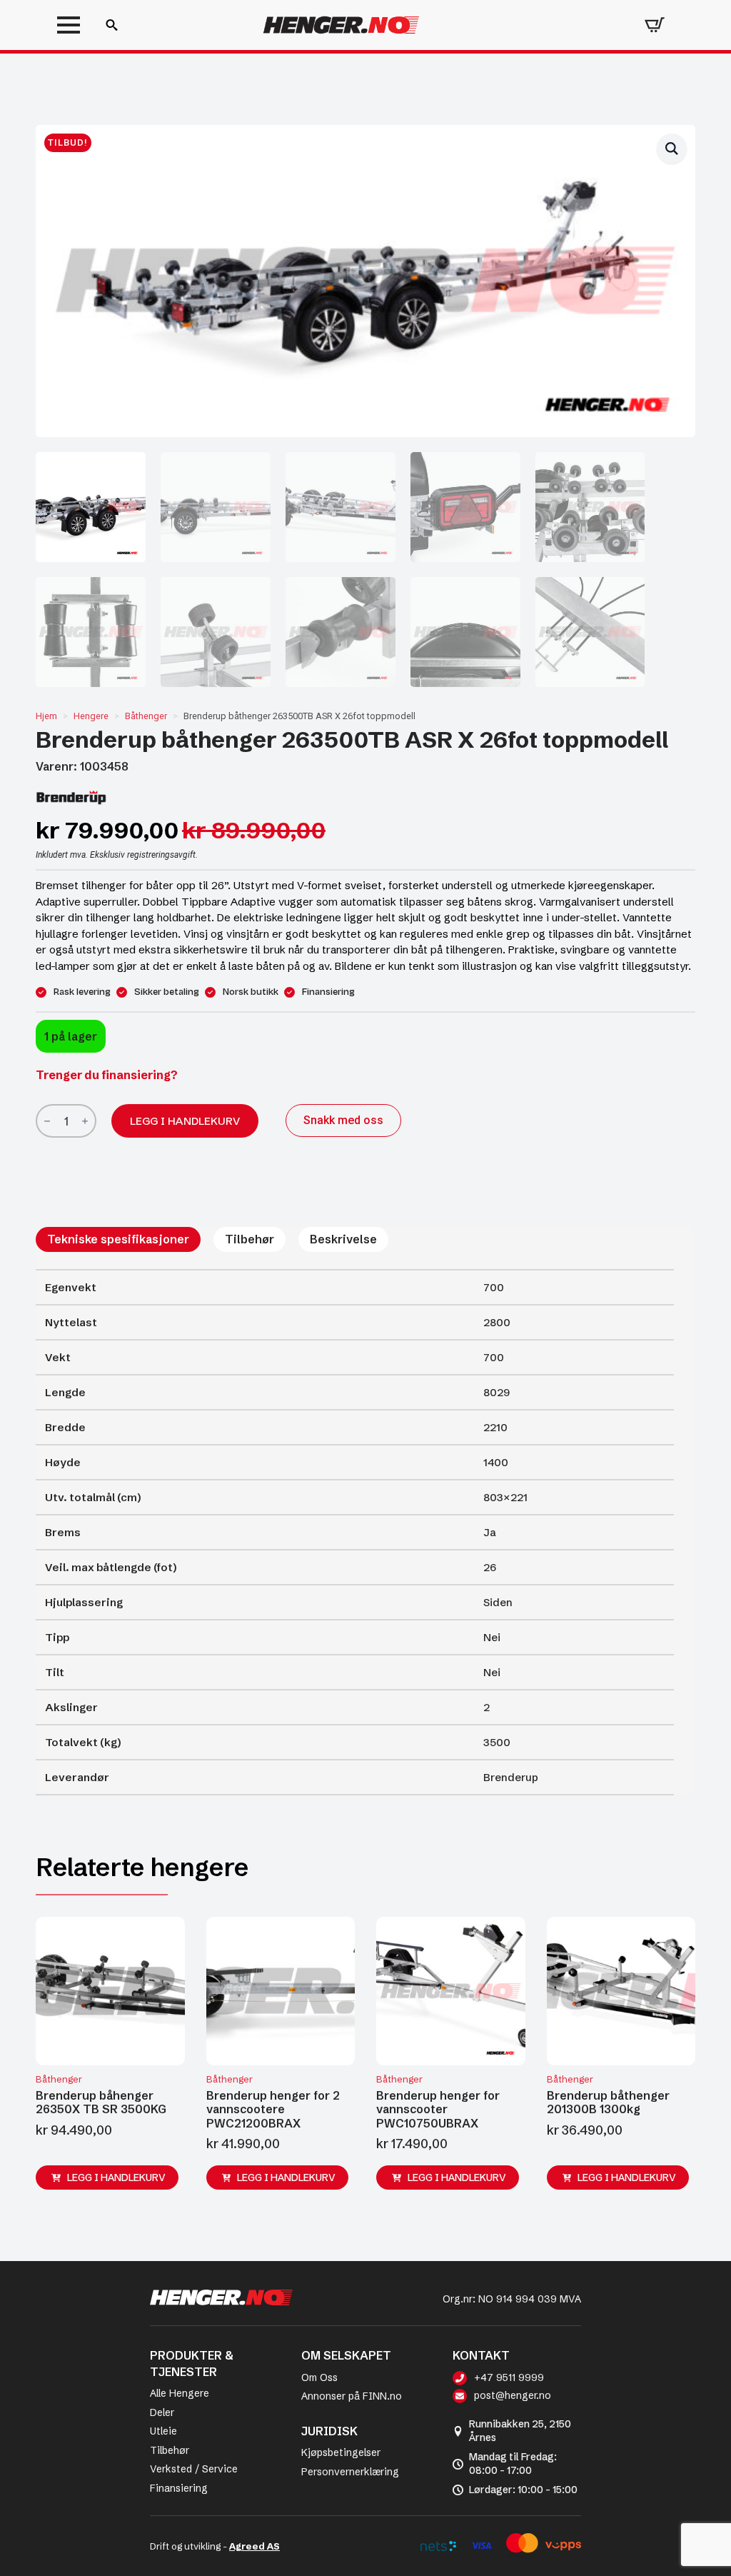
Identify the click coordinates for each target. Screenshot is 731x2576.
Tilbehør (170, 2450)
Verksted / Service (194, 2469)
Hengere (91, 716)
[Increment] (85, 1122)
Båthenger (146, 716)
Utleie (163, 2431)
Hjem (46, 716)
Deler (162, 2412)
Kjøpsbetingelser (341, 2452)
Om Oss (319, 2377)
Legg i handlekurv (185, 1121)
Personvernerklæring (350, 2472)
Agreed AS (254, 2546)
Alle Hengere (180, 2393)
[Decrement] (47, 1122)
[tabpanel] (355, 1532)
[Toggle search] (112, 25)
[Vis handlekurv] (655, 25)
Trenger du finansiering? (107, 1075)
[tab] (118, 1239)
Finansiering (179, 2488)
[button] (672, 149)
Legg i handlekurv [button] (116, 2177)
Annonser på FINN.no (352, 2396)
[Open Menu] (69, 25)
